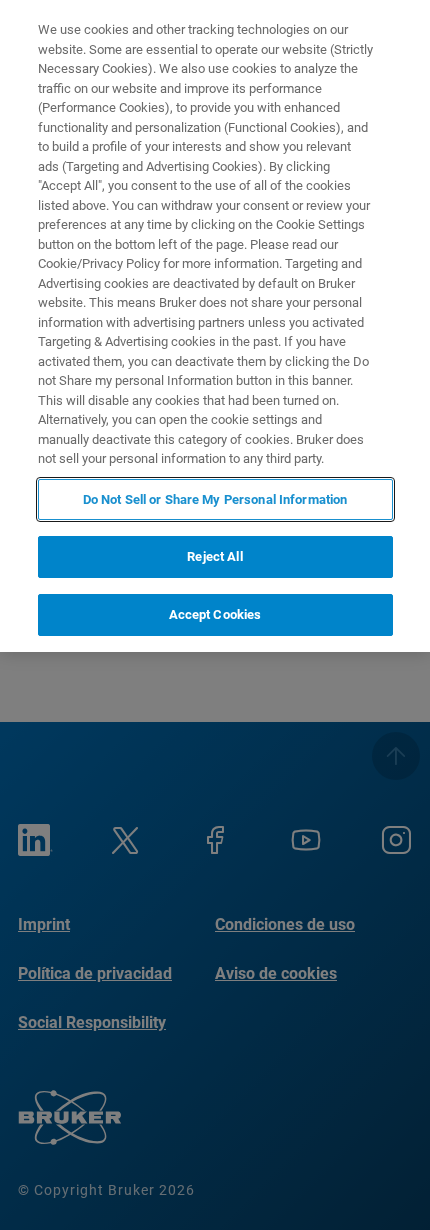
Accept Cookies (215, 614)
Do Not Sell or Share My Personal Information (215, 499)
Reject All (214, 556)
